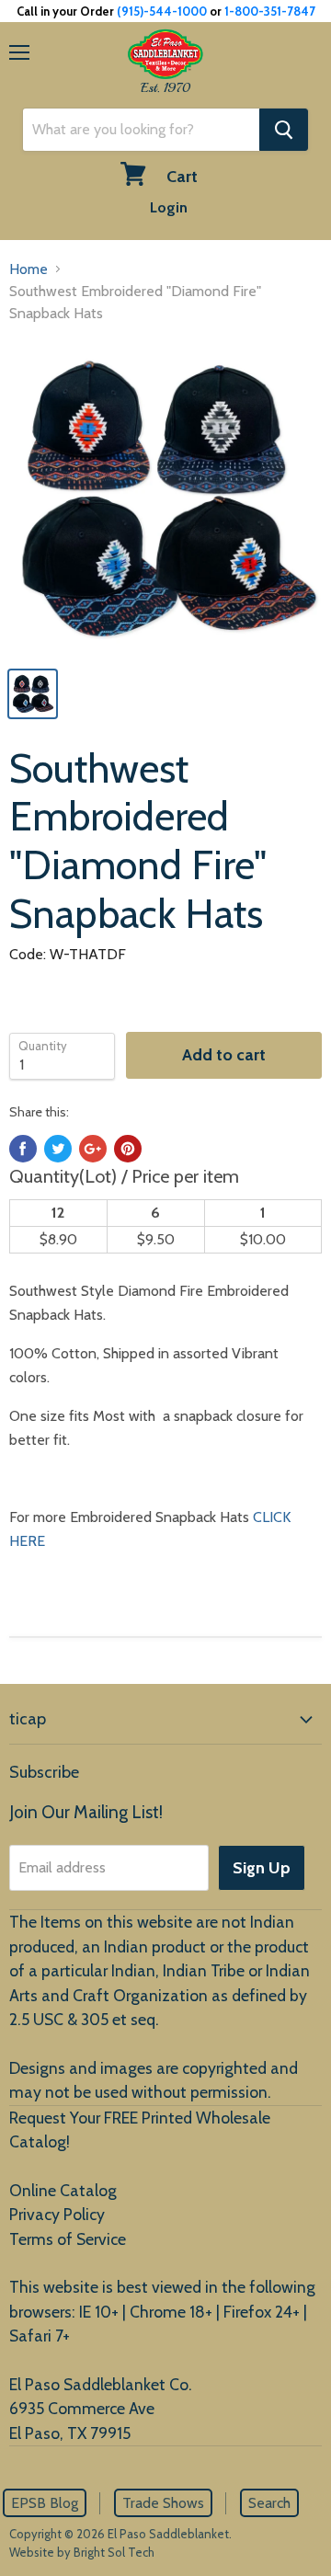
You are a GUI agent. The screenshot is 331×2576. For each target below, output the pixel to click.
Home (29, 269)
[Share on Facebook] (23, 1149)
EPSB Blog (45, 2503)
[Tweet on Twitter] (58, 1149)
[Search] (284, 130)
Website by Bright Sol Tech (82, 2552)
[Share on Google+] (93, 1149)
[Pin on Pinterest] (128, 1149)
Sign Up (262, 1868)
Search (269, 2503)
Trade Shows (163, 2503)
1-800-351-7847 (270, 11)
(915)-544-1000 (162, 11)
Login (169, 207)
